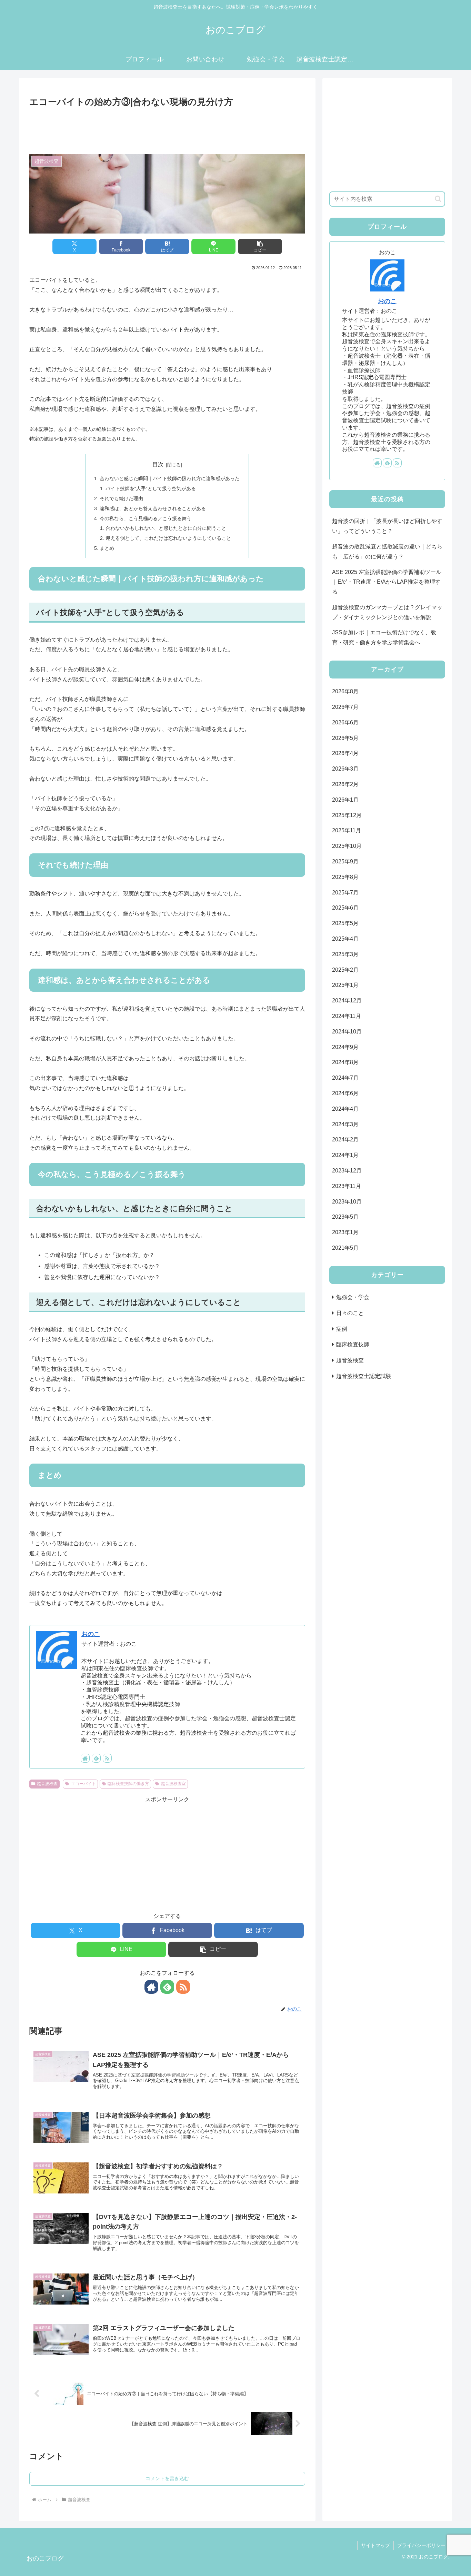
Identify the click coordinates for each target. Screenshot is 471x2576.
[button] (260, 246)
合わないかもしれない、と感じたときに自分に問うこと (166, 528)
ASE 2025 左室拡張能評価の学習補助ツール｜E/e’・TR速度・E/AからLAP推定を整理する (387, 582)
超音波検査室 (173, 1784)
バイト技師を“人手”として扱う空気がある (151, 488)
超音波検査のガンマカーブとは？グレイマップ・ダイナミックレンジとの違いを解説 (387, 612)
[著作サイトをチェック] (85, 1758)
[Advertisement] (167, 129)
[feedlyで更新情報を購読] (96, 1758)
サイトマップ (375, 2545)
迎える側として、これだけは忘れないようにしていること (168, 538)
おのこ (91, 1634)
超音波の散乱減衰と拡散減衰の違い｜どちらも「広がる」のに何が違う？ (387, 552)
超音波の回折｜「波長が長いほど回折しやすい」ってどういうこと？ (387, 526)
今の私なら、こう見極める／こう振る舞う (146, 518)
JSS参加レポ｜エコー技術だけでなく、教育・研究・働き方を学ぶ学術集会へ (384, 637)
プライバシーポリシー (421, 2545)
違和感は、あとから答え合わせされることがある (153, 508)
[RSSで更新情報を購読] (107, 1758)
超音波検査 (47, 1784)
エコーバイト (83, 1784)
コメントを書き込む (167, 2478)
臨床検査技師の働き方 (128, 1784)
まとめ (107, 548)
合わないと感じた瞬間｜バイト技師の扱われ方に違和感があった (170, 478)
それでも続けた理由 (121, 498)
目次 (158, 464)
